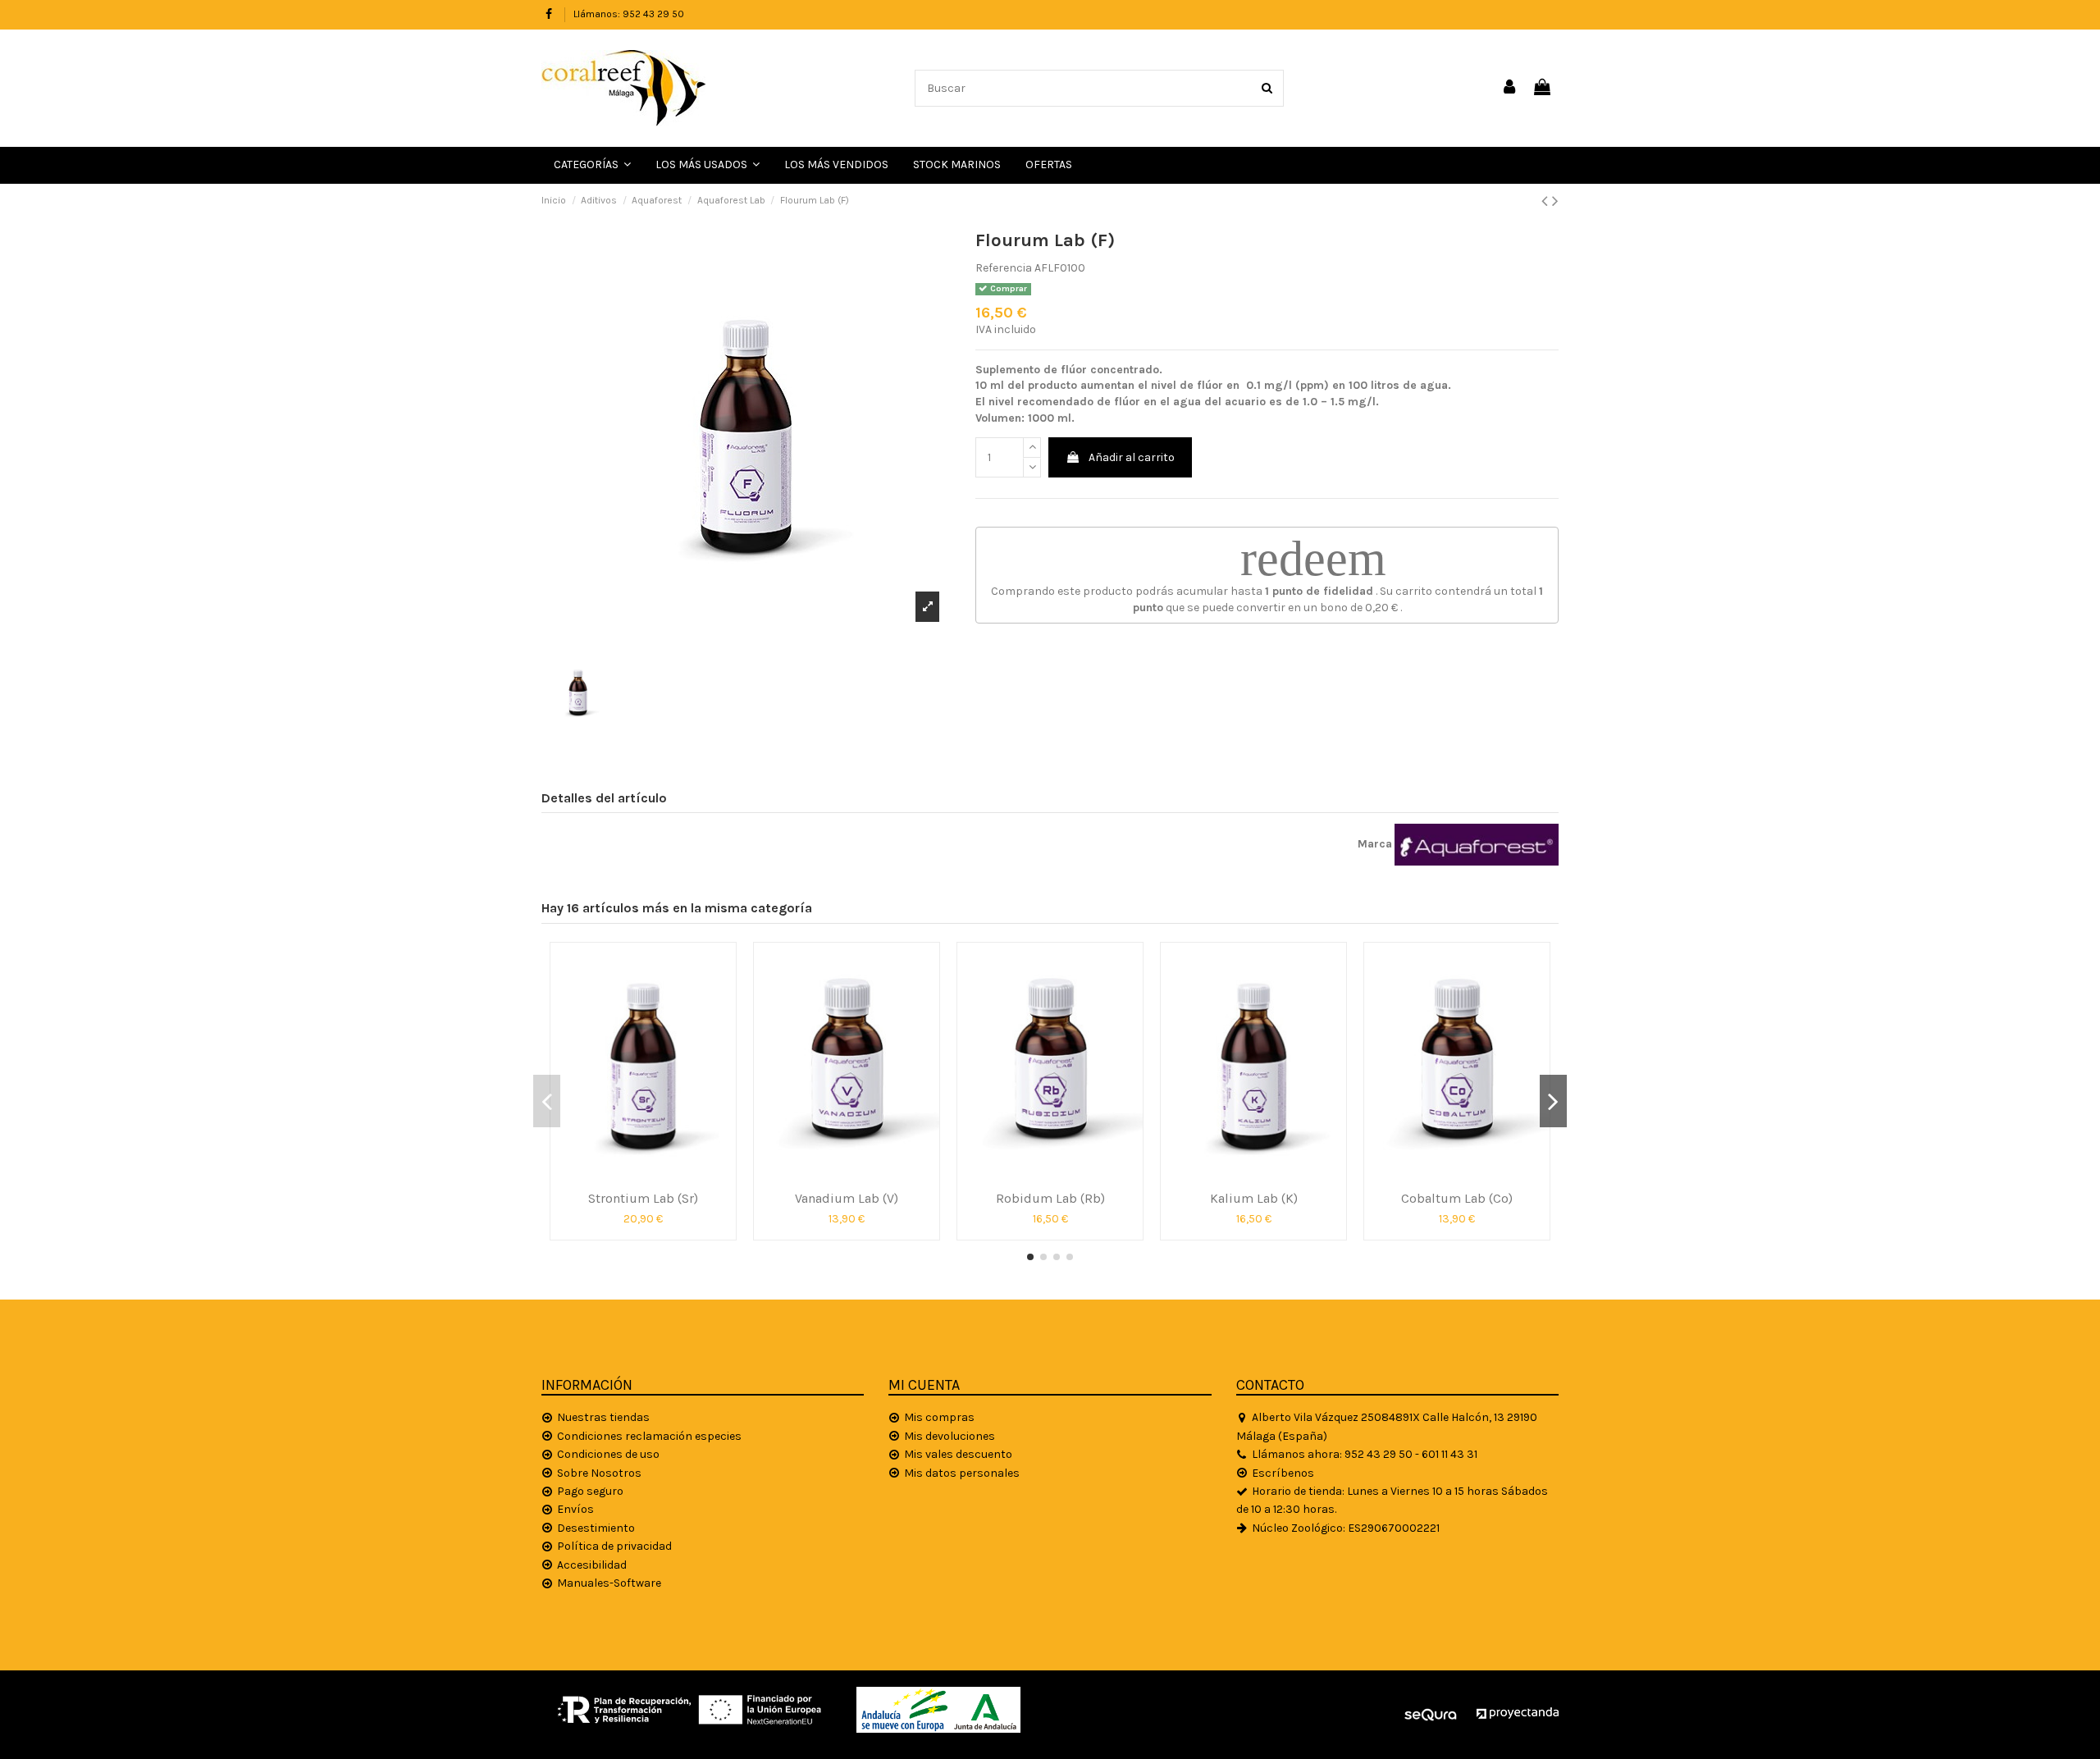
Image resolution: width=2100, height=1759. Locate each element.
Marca (1375, 844)
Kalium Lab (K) (1254, 1198)
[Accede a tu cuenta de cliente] (1510, 88)
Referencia (1004, 268)
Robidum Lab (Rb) (1050, 1198)
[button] (708, 165)
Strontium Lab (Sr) (643, 1198)
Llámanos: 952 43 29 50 (629, 14)
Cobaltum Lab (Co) (1457, 1198)
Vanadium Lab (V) (847, 1198)
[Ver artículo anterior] (1547, 201)
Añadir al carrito (1132, 457)
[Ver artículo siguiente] (1555, 201)
